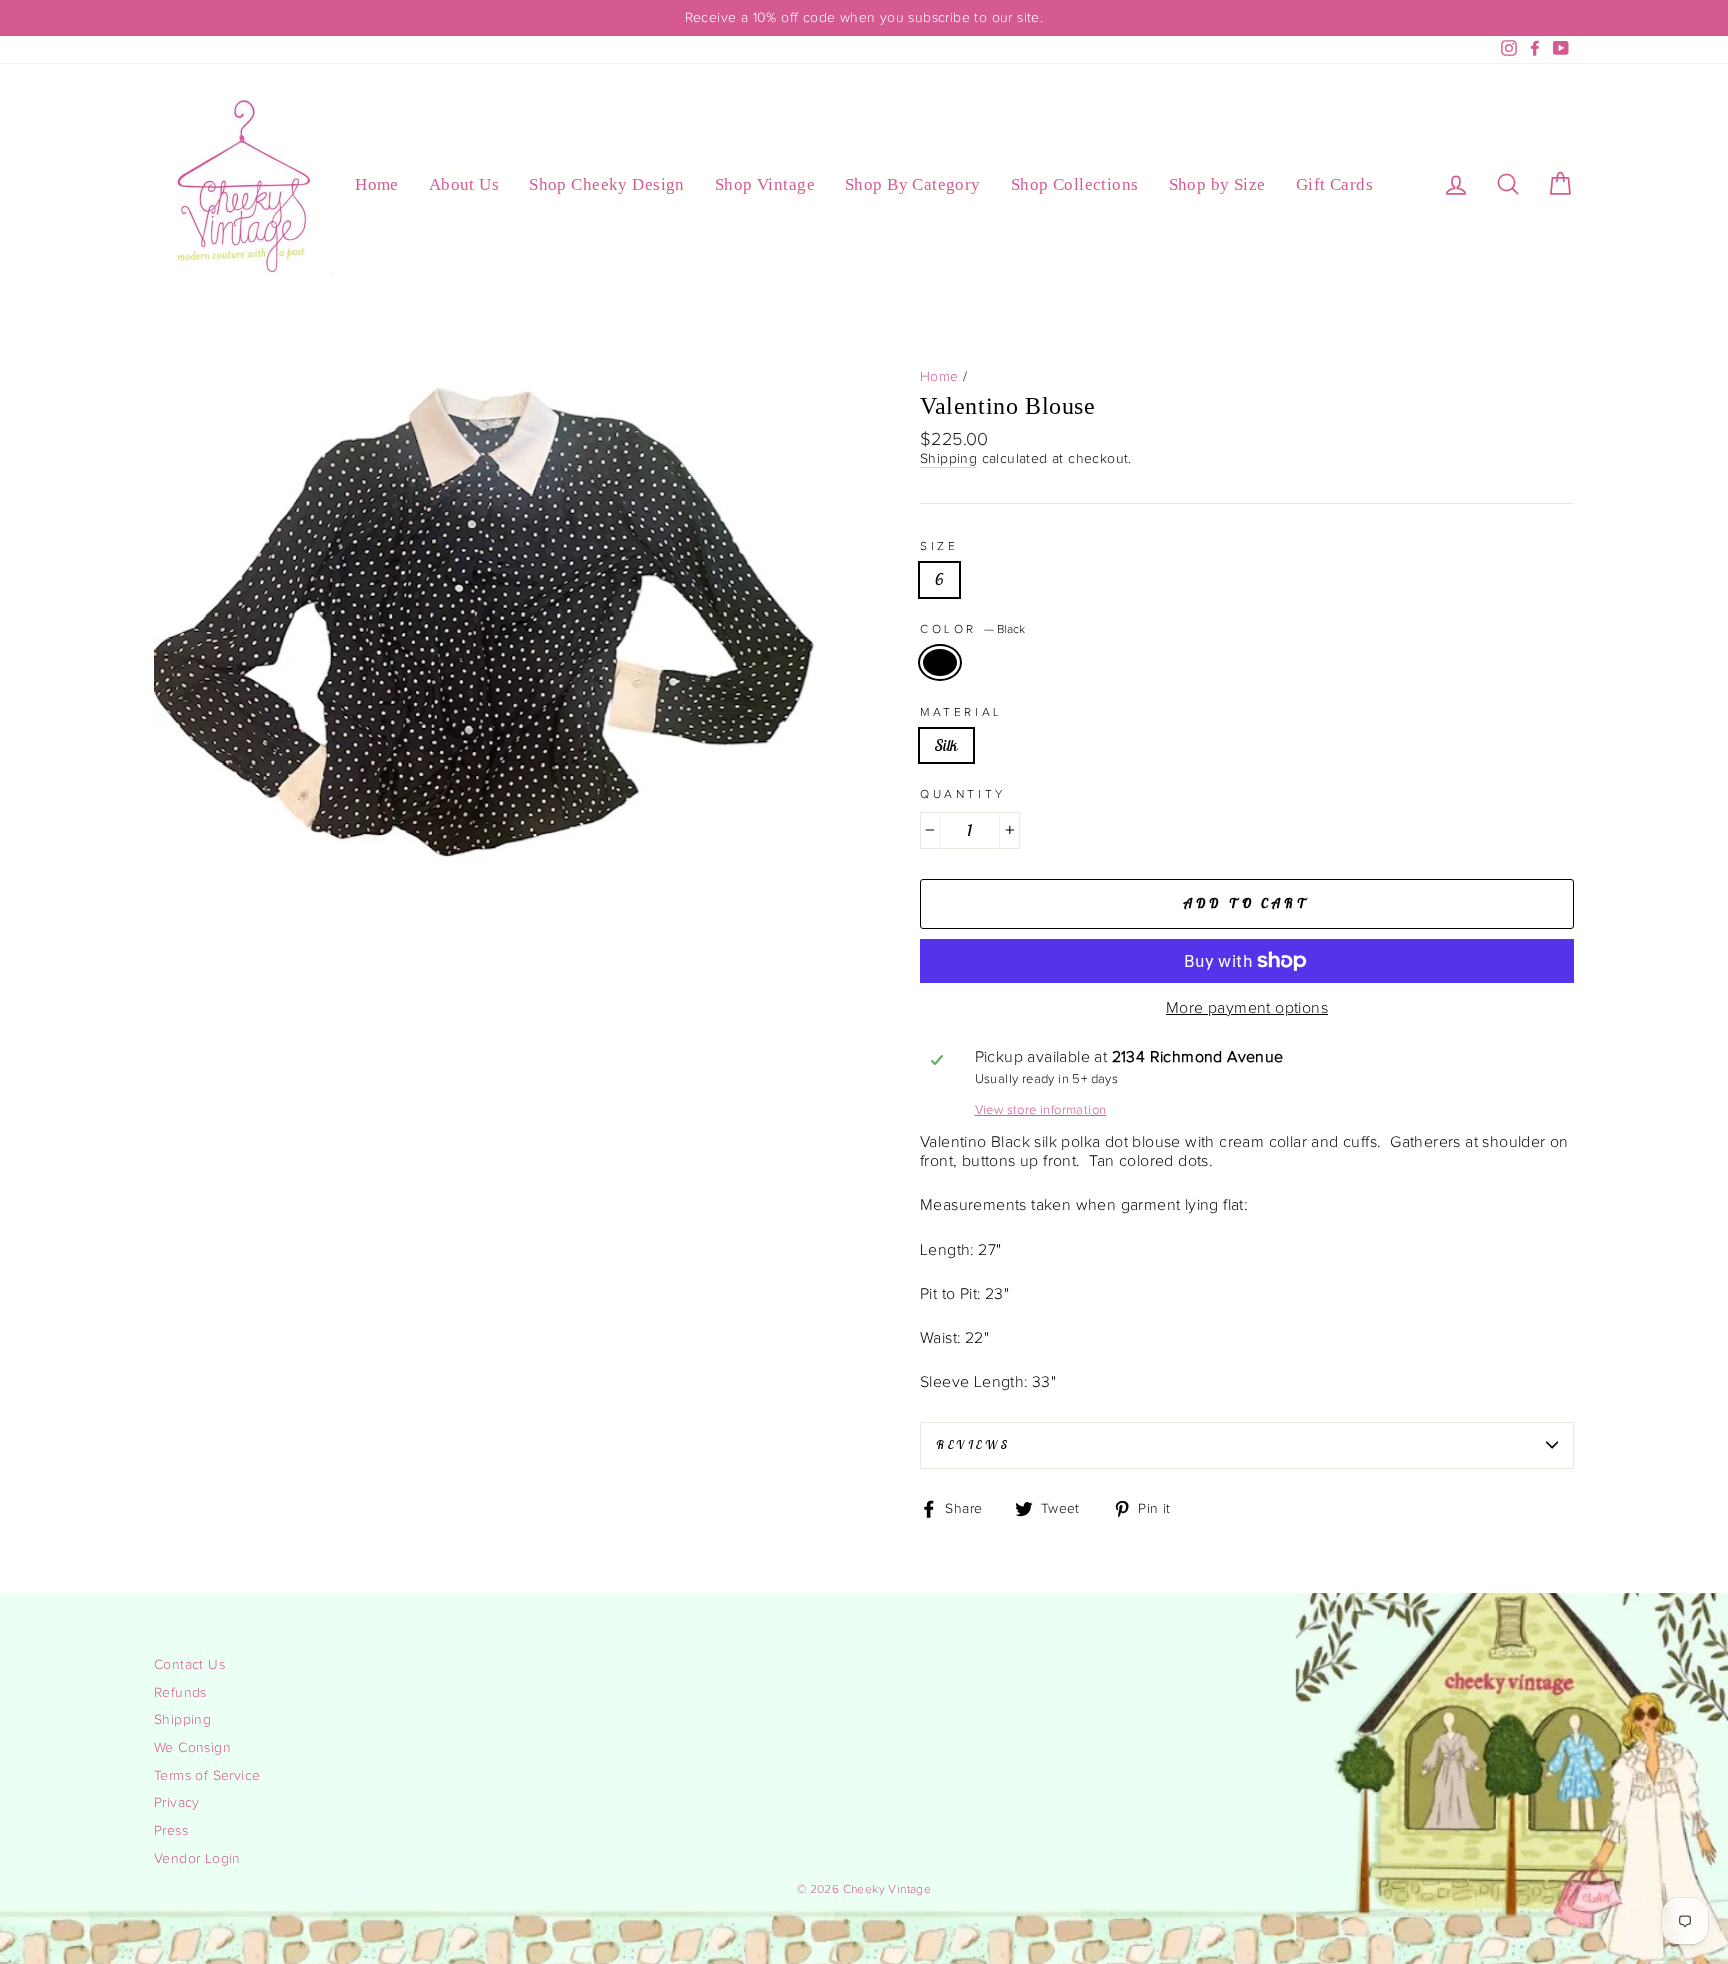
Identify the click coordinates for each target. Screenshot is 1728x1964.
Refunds (180, 1693)
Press (171, 1831)
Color (972, 629)
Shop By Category (913, 184)
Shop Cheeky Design (607, 184)
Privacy (177, 1803)
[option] (864, 18)
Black (940, 662)
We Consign (192, 1748)
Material (961, 712)
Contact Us (189, 1665)
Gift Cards (1334, 184)
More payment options (1247, 1008)
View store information (1041, 1110)
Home (377, 184)
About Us (464, 184)
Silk (946, 745)
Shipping (948, 459)
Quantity (963, 794)
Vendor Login (197, 1859)
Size (939, 546)
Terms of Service (207, 1776)
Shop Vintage (765, 184)
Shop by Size (1217, 184)
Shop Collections (1075, 184)
